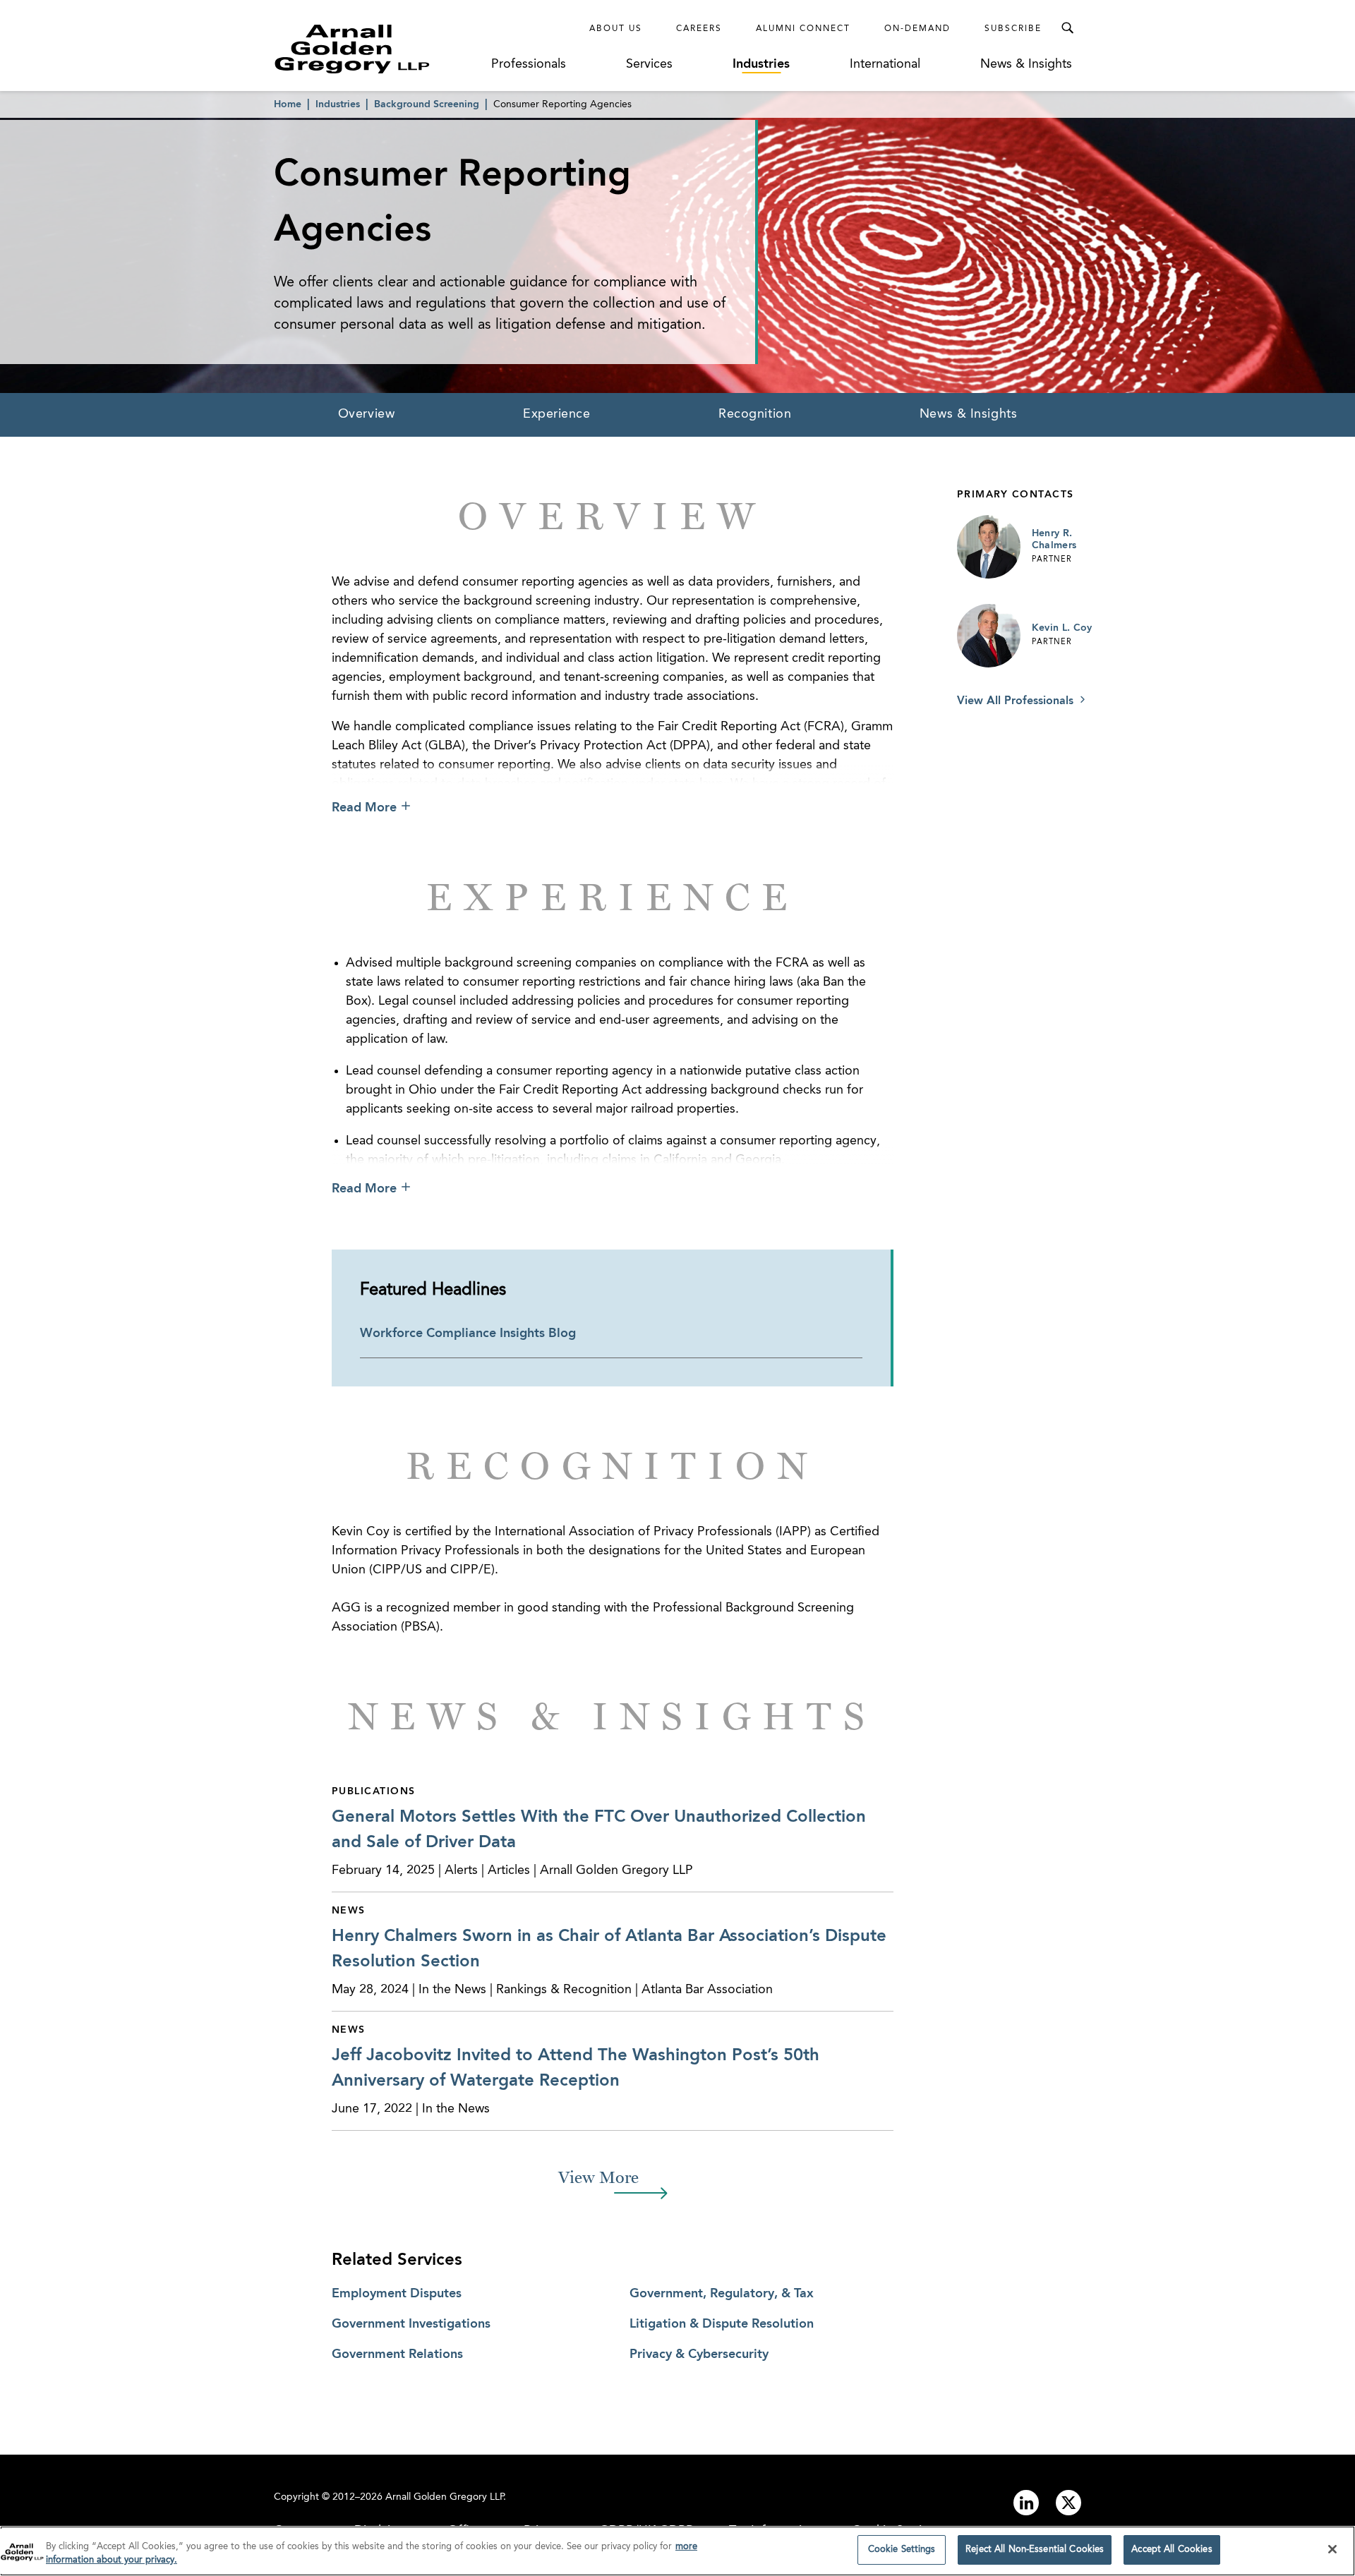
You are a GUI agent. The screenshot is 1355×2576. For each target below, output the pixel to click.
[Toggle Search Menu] (1067, 28)
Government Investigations (411, 2324)
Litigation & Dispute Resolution (722, 2324)
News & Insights (1026, 64)
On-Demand (917, 29)
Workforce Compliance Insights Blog (468, 1334)
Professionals (529, 64)
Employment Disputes (397, 2294)
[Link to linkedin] (1026, 2503)
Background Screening (427, 104)
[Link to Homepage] (378, 49)
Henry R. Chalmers (1054, 540)
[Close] (1332, 2549)
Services (649, 64)
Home (288, 104)
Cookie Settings (902, 2550)
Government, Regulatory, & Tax (722, 2294)
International (885, 64)
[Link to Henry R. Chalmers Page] (989, 547)
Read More (364, 808)
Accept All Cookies (1172, 2550)
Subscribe (1013, 29)
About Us (616, 29)
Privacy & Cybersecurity (699, 2354)
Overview (366, 414)
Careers (699, 29)
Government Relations (397, 2354)
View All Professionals (1017, 701)
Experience (557, 414)
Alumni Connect (803, 29)
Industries (761, 64)
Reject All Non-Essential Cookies (1035, 2550)
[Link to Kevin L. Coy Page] (989, 636)
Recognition (755, 414)
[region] (677, 2551)
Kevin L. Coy (1062, 628)
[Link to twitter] (1068, 2503)
